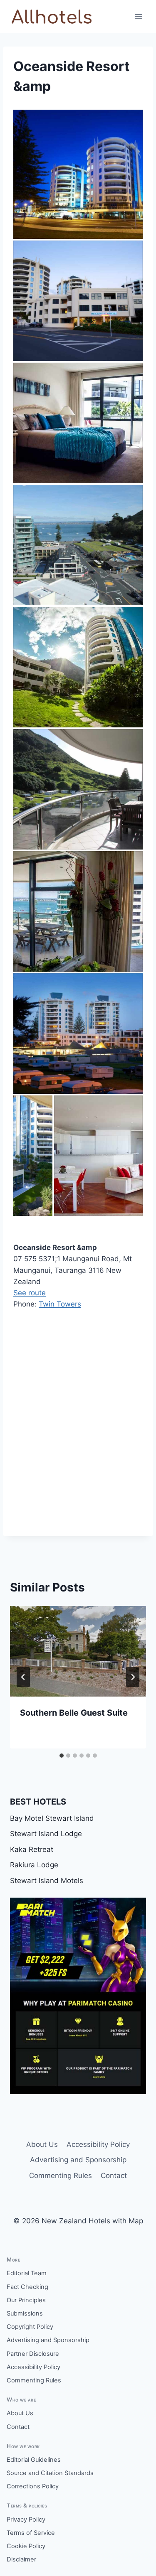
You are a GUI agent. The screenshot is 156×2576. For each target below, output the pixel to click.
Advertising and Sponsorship (78, 2160)
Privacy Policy (26, 2520)
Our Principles (26, 2300)
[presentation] (78, 1651)
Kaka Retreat (32, 1849)
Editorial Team (27, 2273)
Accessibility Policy (98, 2144)
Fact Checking (27, 2287)
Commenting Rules (61, 2176)
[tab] (62, 1756)
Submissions (25, 2313)
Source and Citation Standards (50, 2473)
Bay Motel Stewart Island (52, 1818)
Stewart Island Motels (47, 1881)
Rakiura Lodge (34, 1865)
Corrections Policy (33, 2486)
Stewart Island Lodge (46, 1834)
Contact (114, 2176)
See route (30, 1293)
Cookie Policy (26, 2546)
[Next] (133, 1677)
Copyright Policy (30, 2327)
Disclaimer (21, 2559)
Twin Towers (60, 1304)
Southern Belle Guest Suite (74, 1713)
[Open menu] (138, 16)
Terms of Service (31, 2533)
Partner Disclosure (33, 2354)
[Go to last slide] (23, 1677)
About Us (42, 2144)
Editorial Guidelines (34, 2460)
